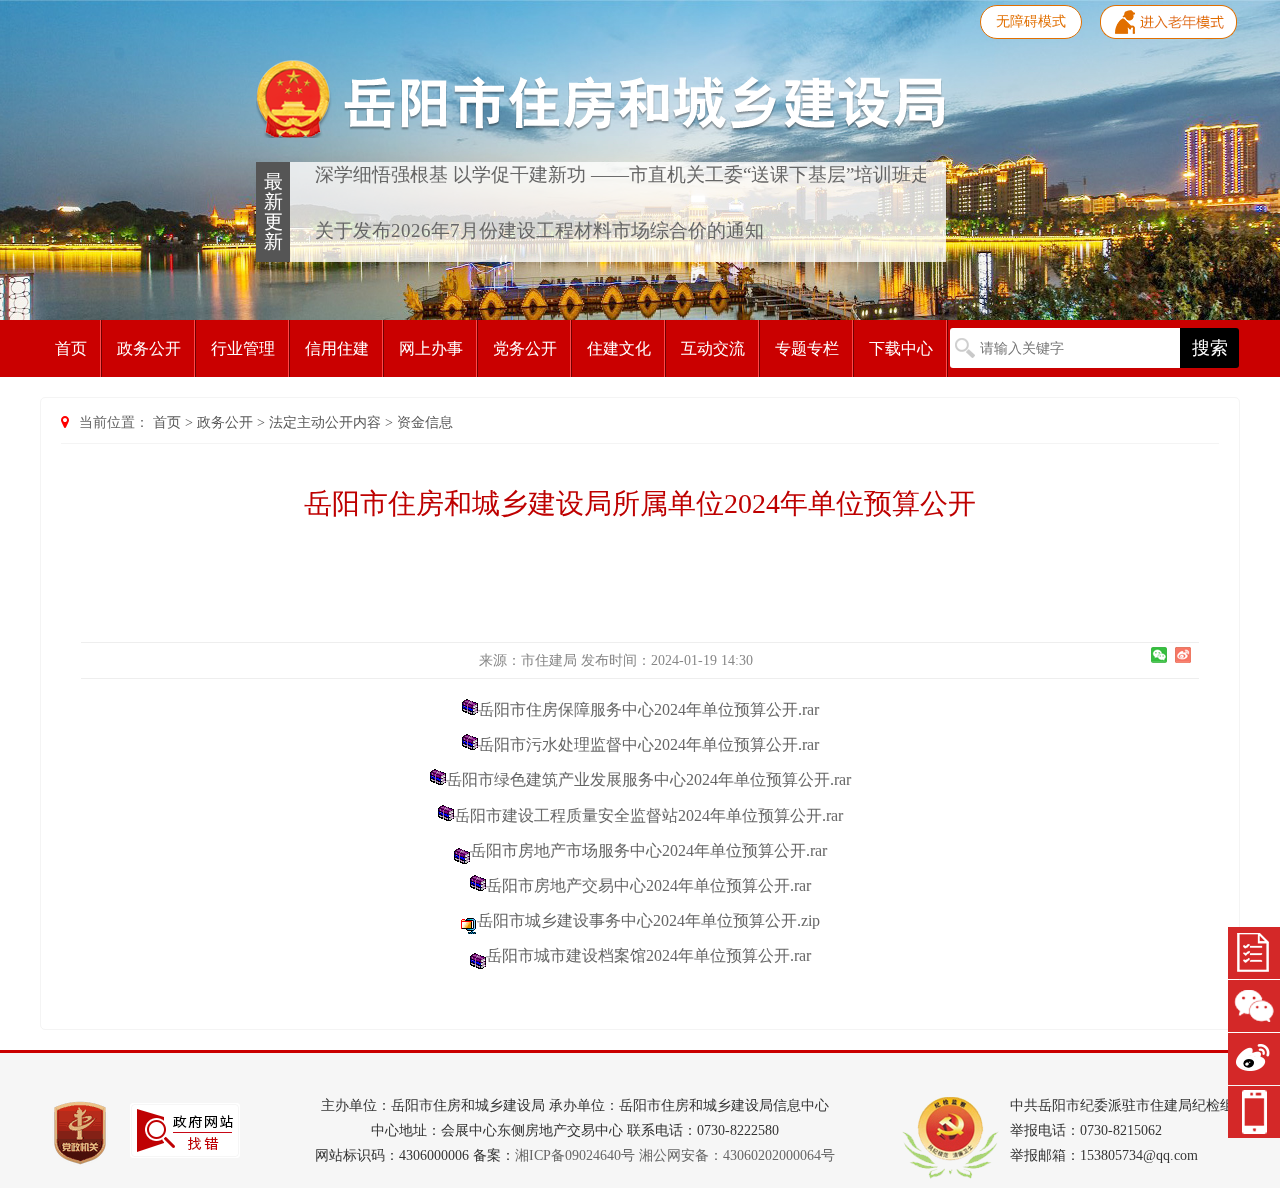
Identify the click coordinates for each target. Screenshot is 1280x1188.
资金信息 (425, 422)
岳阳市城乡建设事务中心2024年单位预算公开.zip (648, 920)
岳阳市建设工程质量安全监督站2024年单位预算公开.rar (648, 815)
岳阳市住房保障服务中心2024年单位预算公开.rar (648, 709)
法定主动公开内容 (325, 422)
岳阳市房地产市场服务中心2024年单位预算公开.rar (648, 850)
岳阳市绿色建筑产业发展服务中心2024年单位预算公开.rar (648, 779)
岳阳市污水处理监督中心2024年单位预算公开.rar (648, 744)
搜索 (1210, 348)
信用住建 (337, 348)
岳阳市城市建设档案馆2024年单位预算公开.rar (648, 955)
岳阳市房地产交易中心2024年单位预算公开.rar (648, 885)
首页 (71, 348)
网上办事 (431, 348)
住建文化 (619, 348)
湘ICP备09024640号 (575, 1155)
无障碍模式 (1031, 21)
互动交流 (713, 348)
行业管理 (243, 348)
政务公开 (149, 348)
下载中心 (901, 348)
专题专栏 (807, 348)
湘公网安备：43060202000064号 (737, 1155)
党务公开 (525, 348)
